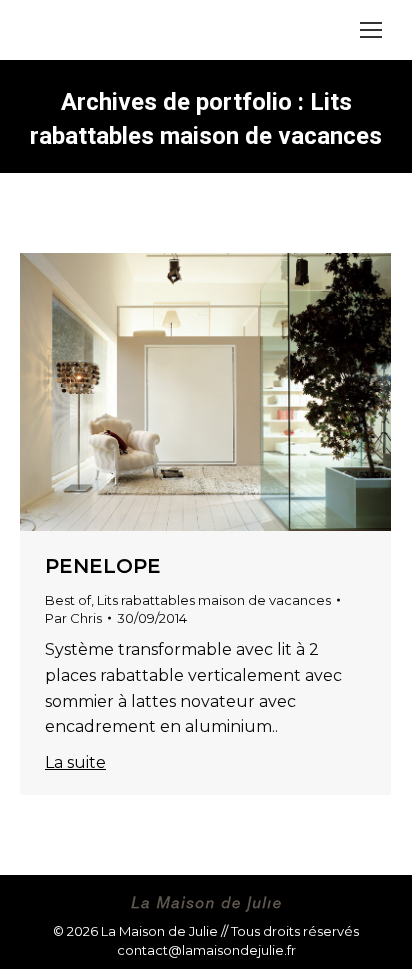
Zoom (179, 392)
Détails (233, 392)
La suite (75, 762)
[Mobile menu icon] (371, 30)
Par (73, 618)
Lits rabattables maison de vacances (214, 600)
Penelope (103, 566)
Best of (68, 600)
